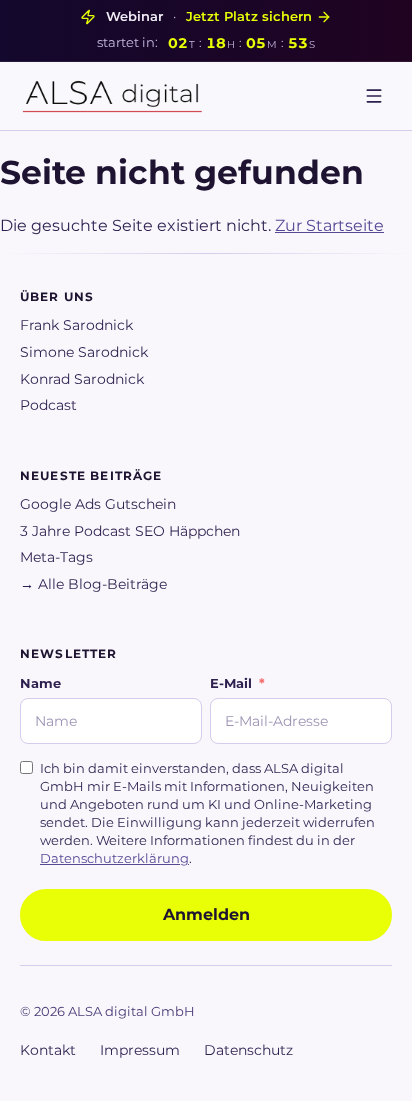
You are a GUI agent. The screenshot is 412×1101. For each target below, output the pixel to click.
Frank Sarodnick (76, 325)
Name (40, 683)
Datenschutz (248, 1050)
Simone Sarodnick (84, 352)
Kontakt (48, 1050)
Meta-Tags (56, 557)
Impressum (140, 1050)
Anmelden (206, 914)
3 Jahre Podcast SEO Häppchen (130, 531)
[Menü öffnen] (374, 96)
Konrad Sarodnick (82, 379)
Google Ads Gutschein (98, 504)
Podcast (48, 405)
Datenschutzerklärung (114, 858)
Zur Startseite (329, 225)
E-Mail (231, 683)
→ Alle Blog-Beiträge (93, 584)
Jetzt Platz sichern (249, 16)
